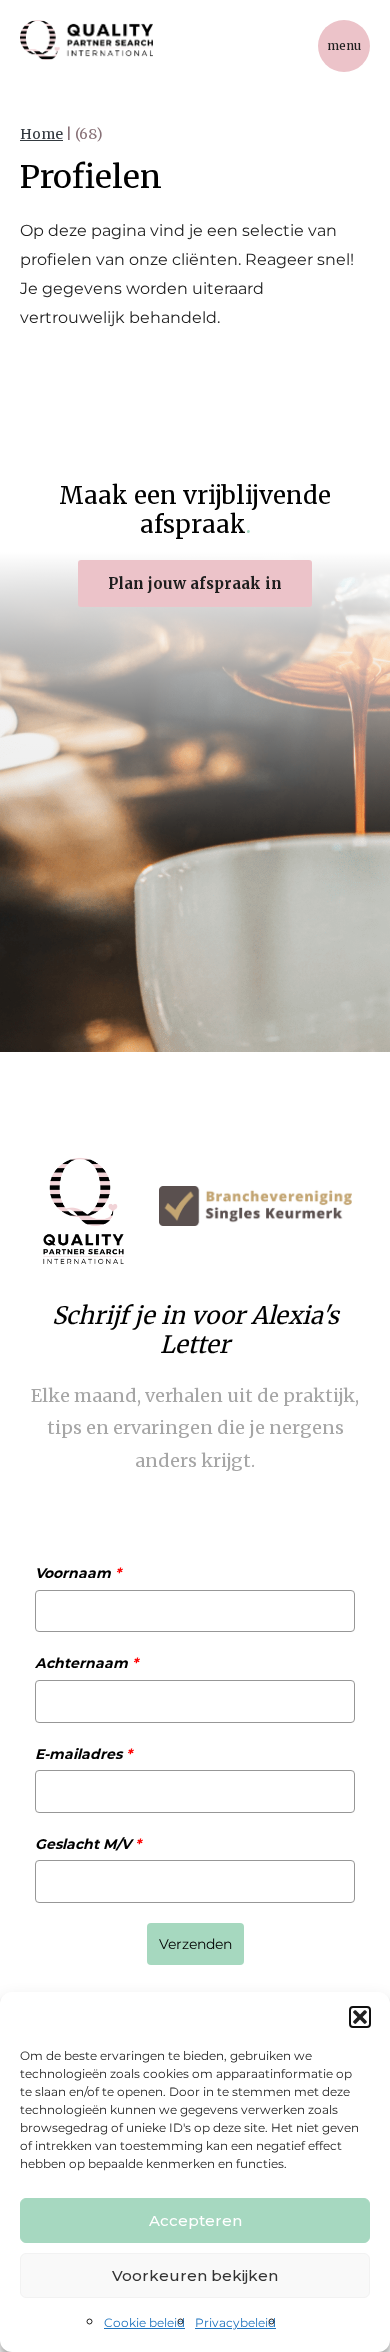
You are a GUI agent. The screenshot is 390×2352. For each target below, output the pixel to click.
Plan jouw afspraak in (195, 583)
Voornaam (78, 1573)
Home (41, 134)
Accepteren (195, 2220)
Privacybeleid (235, 2322)
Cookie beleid (144, 2322)
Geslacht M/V (88, 1844)
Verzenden (195, 1944)
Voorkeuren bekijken (195, 2275)
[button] (360, 2017)
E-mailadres (83, 1754)
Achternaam (86, 1663)
